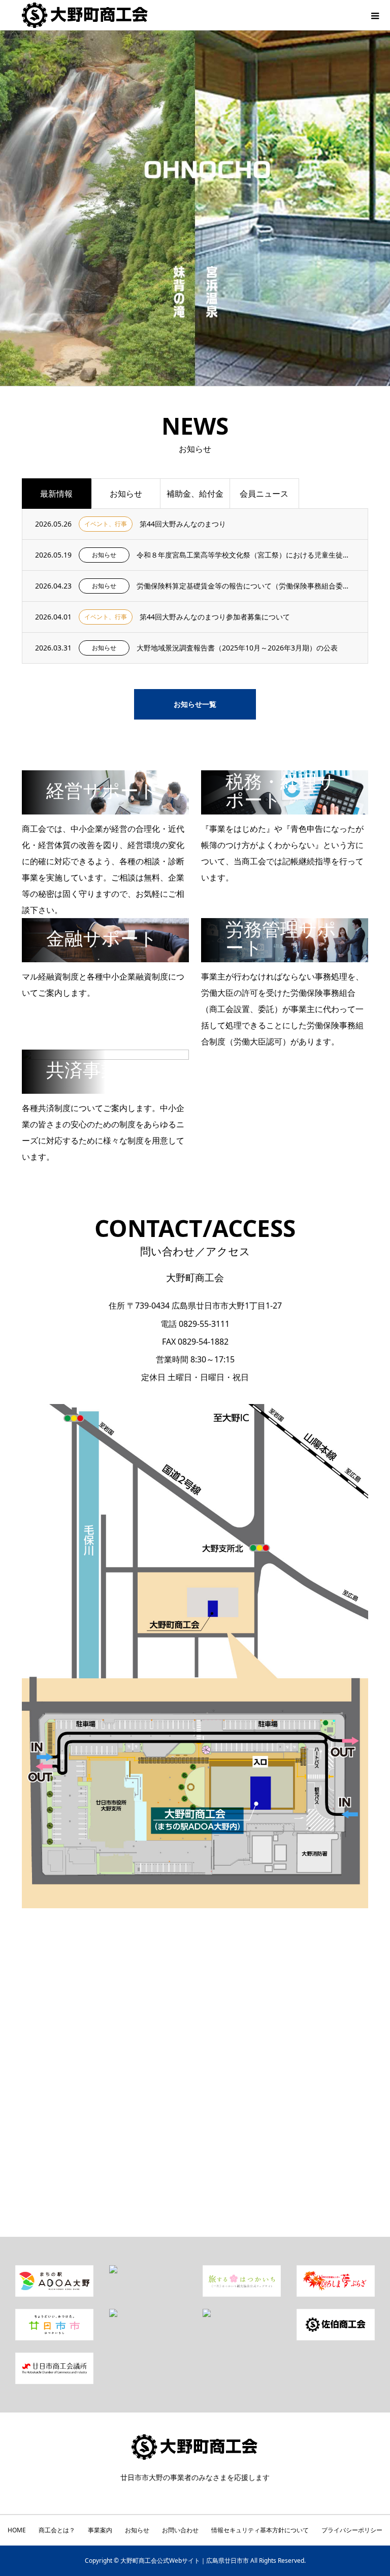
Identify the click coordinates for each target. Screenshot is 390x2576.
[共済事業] (106, 1090)
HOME (17, 2530)
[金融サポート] (106, 958)
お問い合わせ (180, 2530)
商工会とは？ (57, 2530)
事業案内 (100, 2530)
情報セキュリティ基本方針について (260, 2530)
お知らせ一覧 (195, 704)
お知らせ (126, 494)
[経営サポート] (106, 810)
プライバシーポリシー (352, 2530)
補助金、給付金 (195, 494)
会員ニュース (264, 494)
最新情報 (56, 494)
